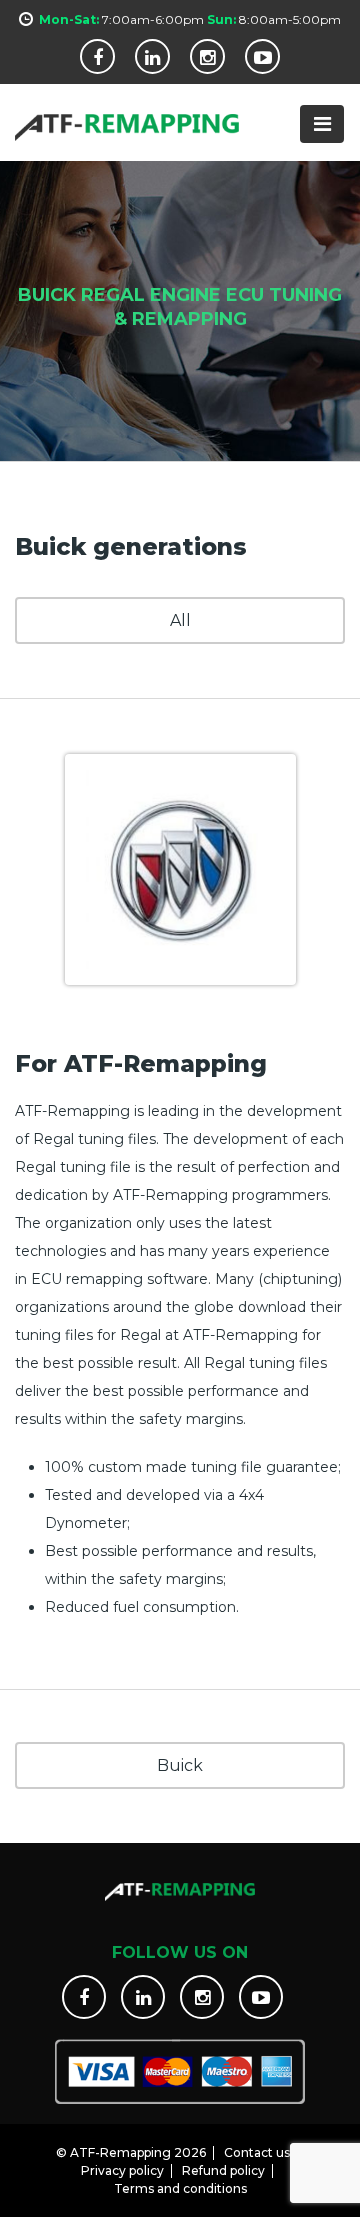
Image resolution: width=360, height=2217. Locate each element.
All (180, 620)
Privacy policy (122, 2170)
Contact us (257, 2152)
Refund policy (223, 2170)
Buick (180, 1765)
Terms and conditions (180, 2188)
